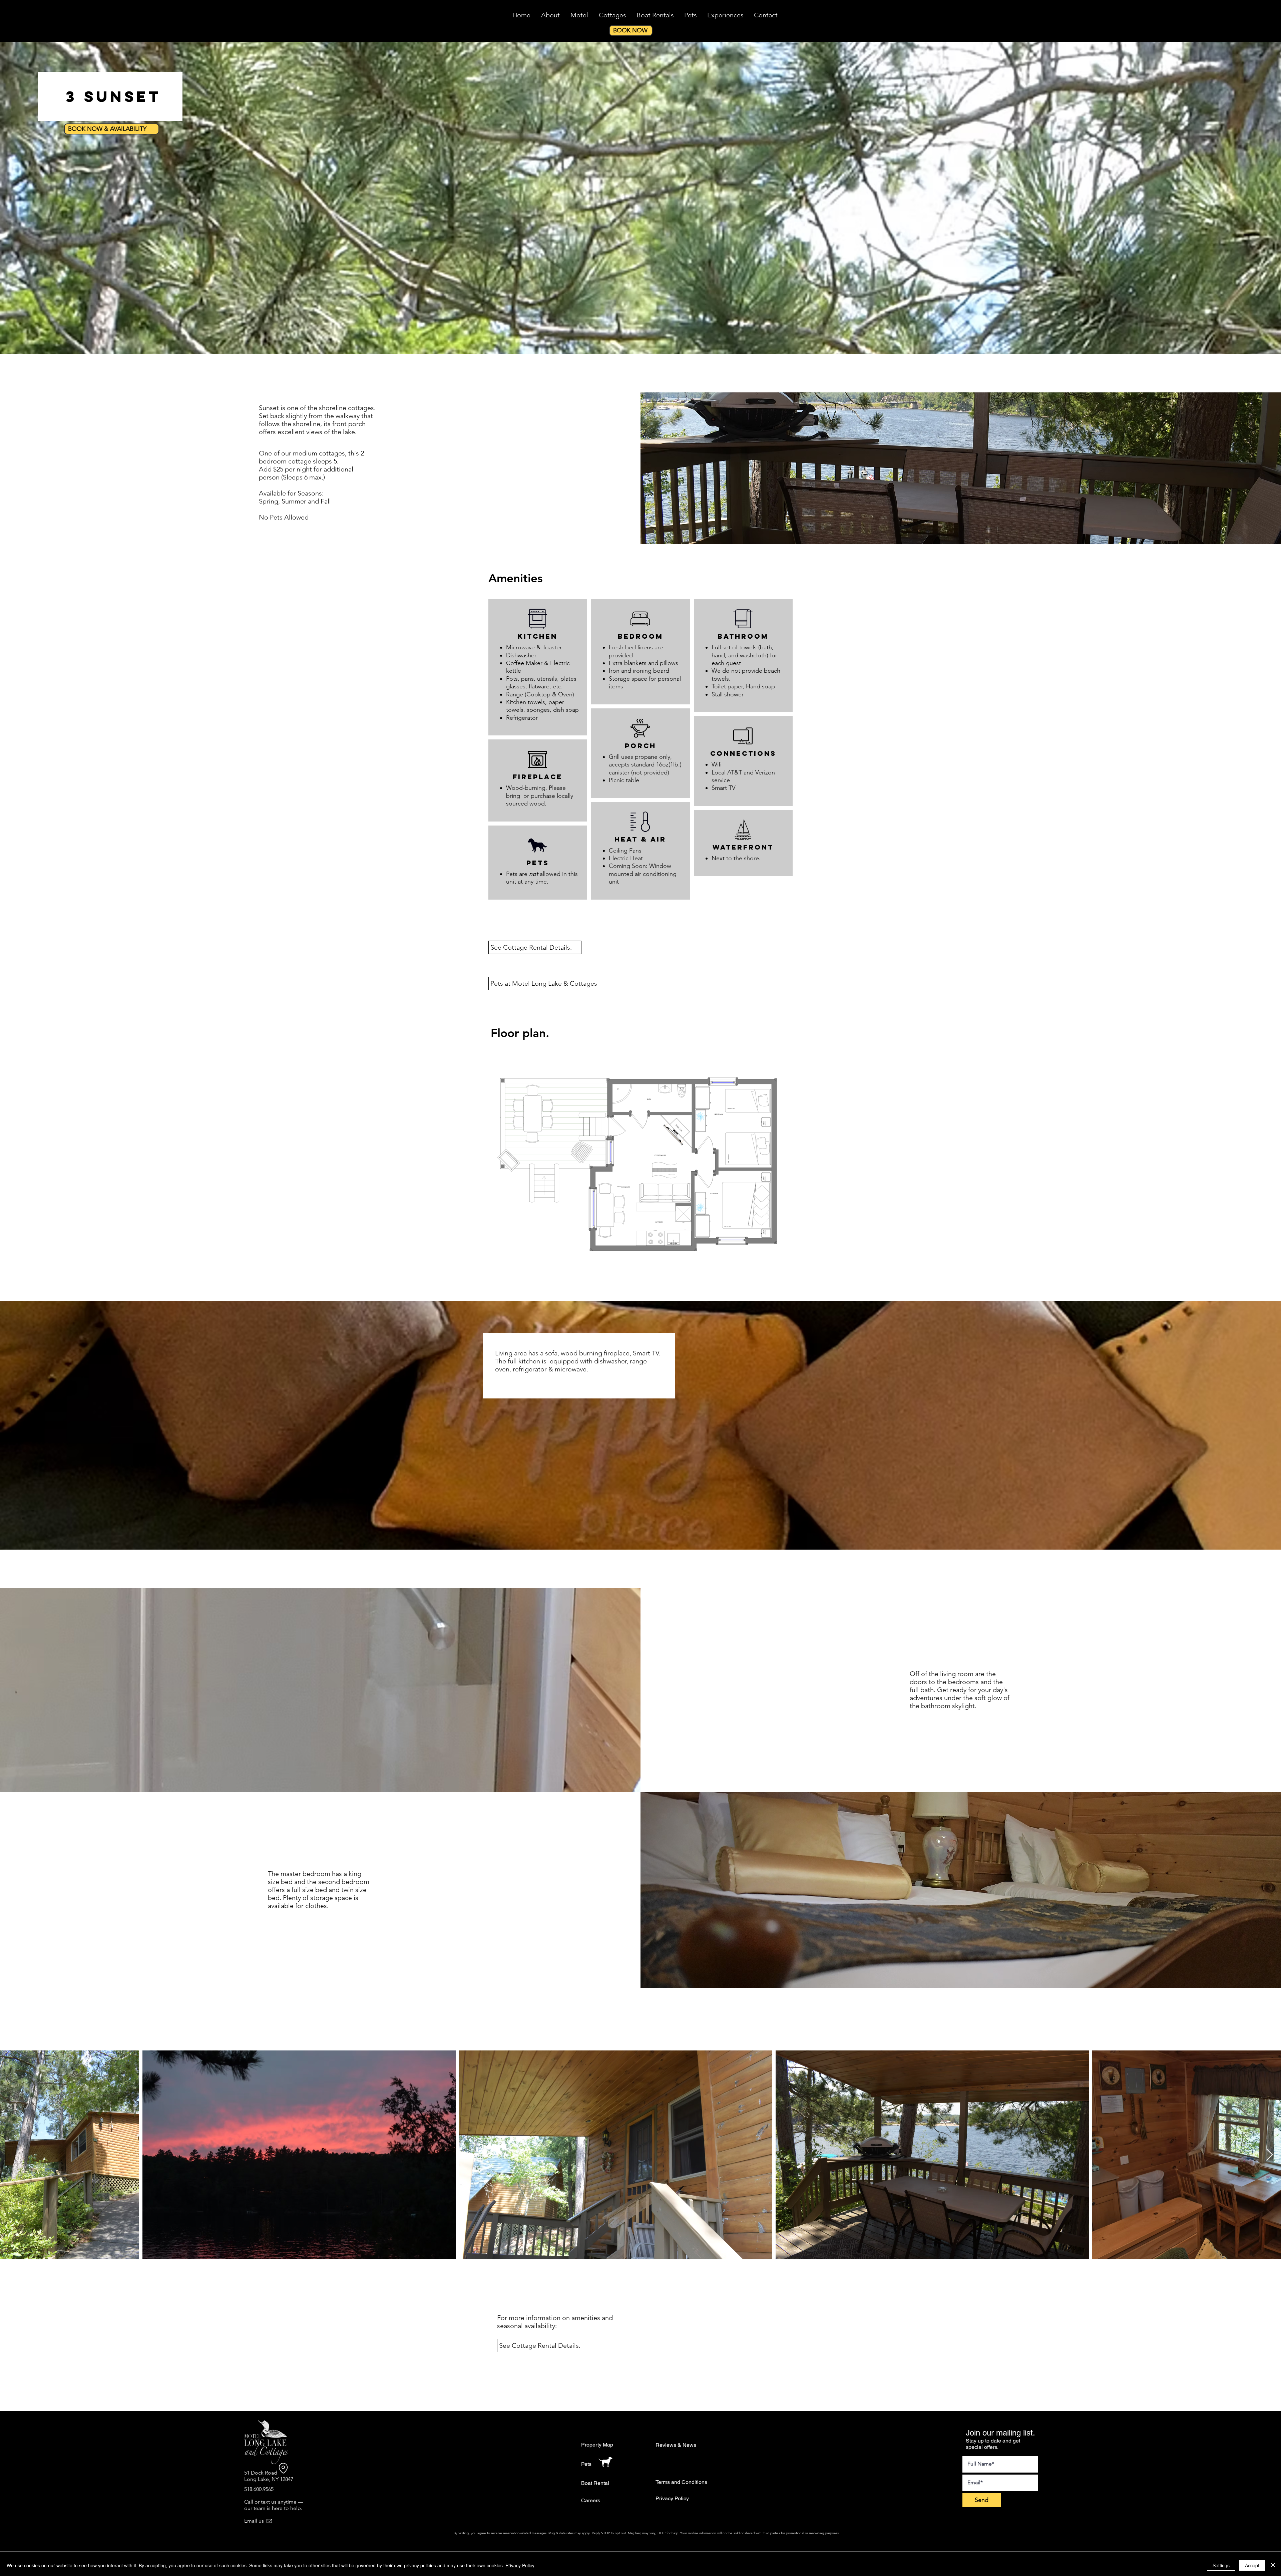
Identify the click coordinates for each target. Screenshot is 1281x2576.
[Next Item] (1269, 2155)
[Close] (1273, 2565)
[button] (535, 947)
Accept (1252, 2565)
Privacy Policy (520, 2565)
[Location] (283, 2468)
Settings (1221, 2565)
